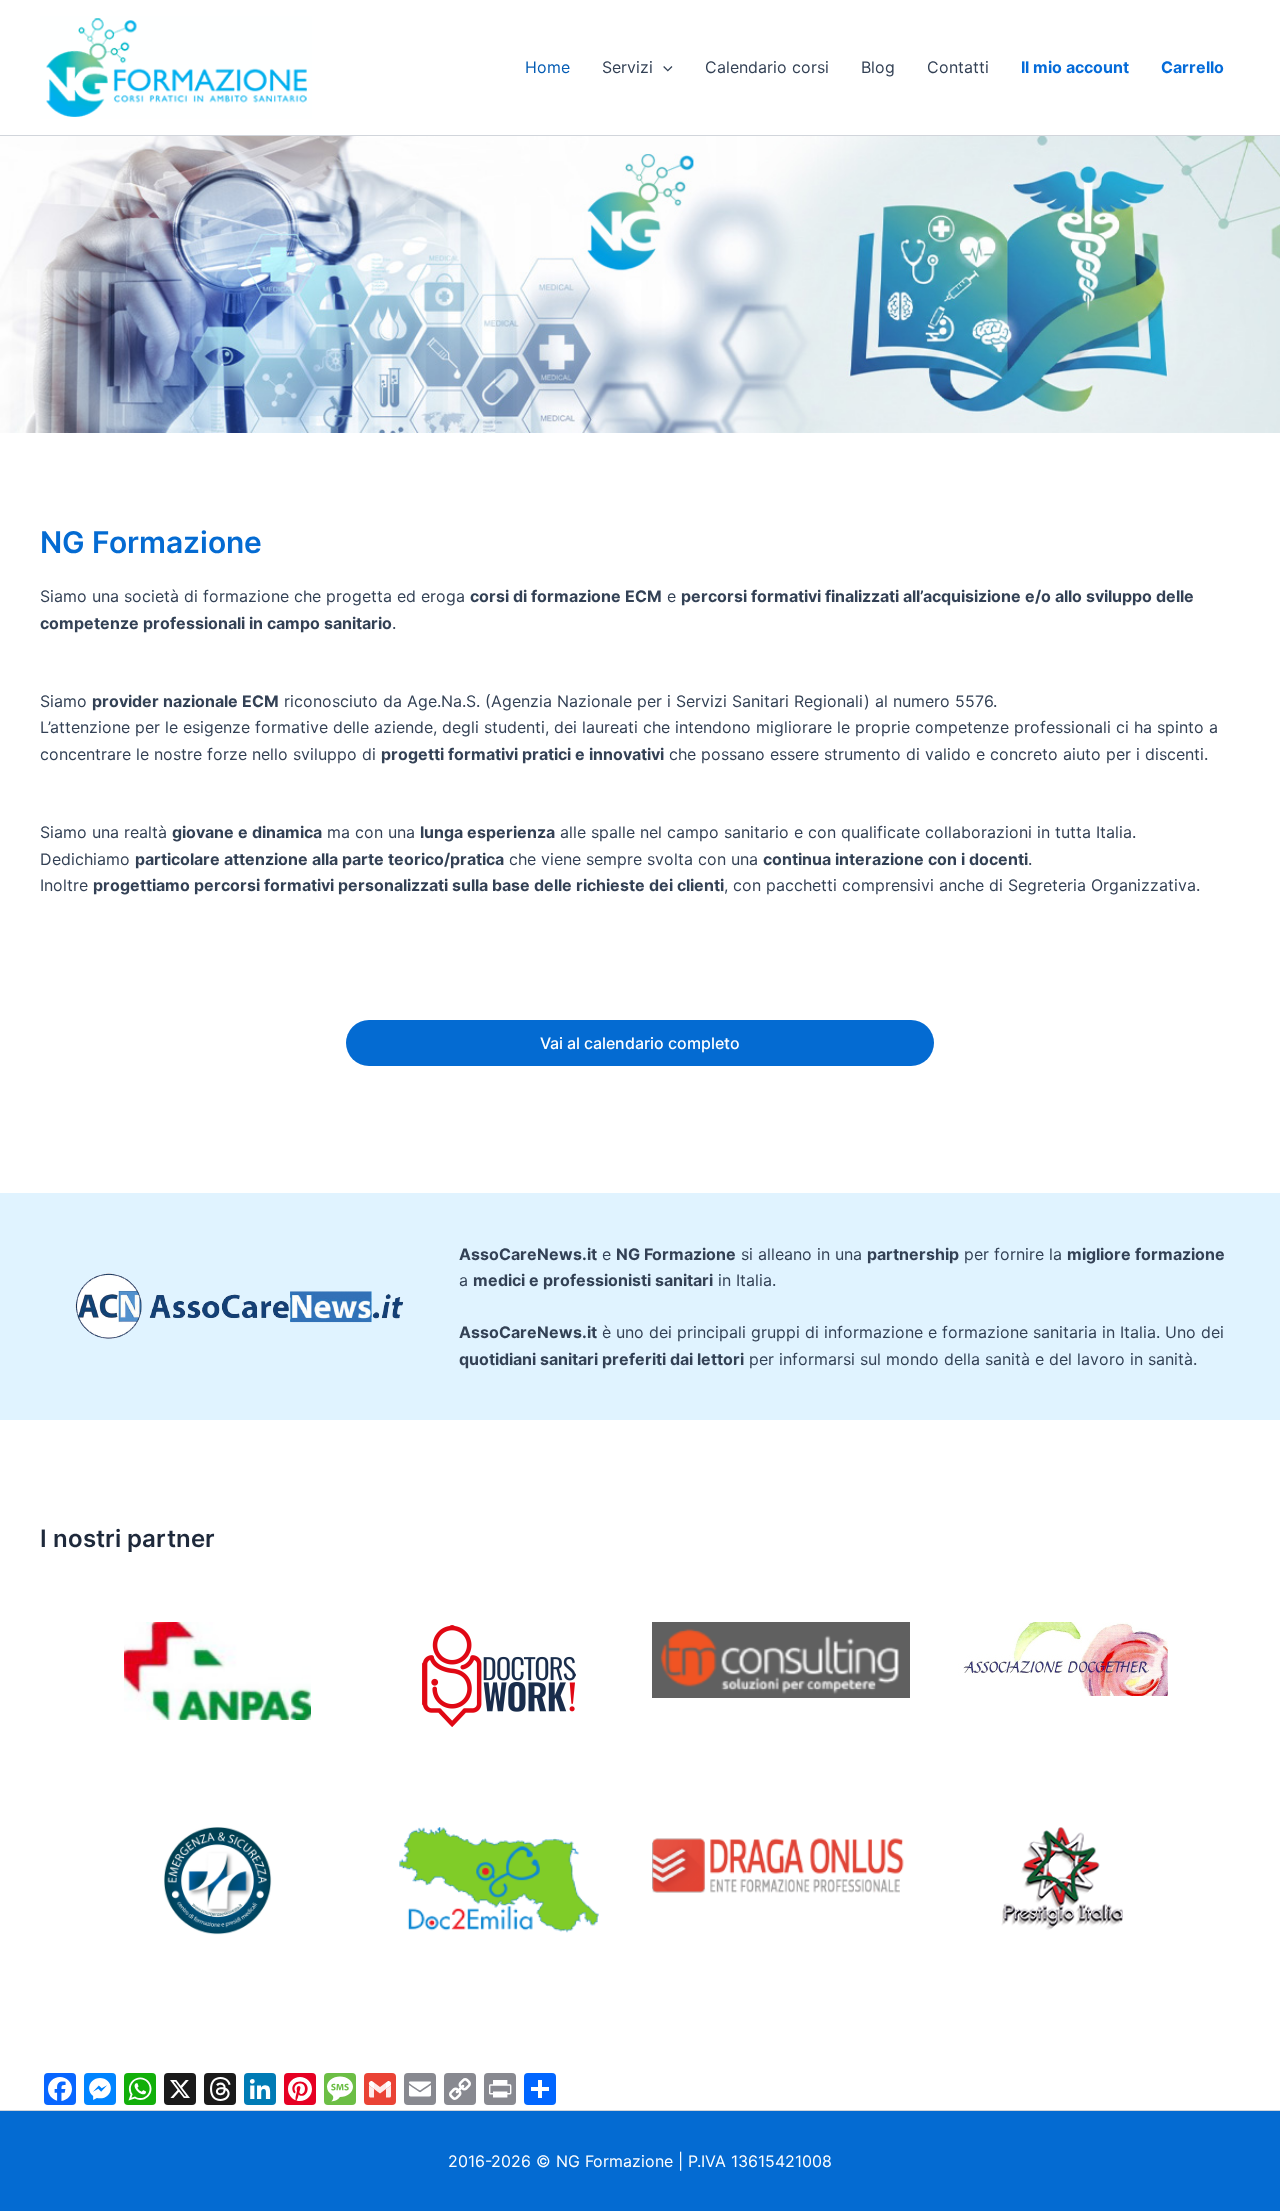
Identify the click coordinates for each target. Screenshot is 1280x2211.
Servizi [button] (627, 67)
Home (547, 67)
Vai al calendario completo (640, 1043)
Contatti (958, 67)
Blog (878, 67)
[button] (663, 67)
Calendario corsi (767, 67)
